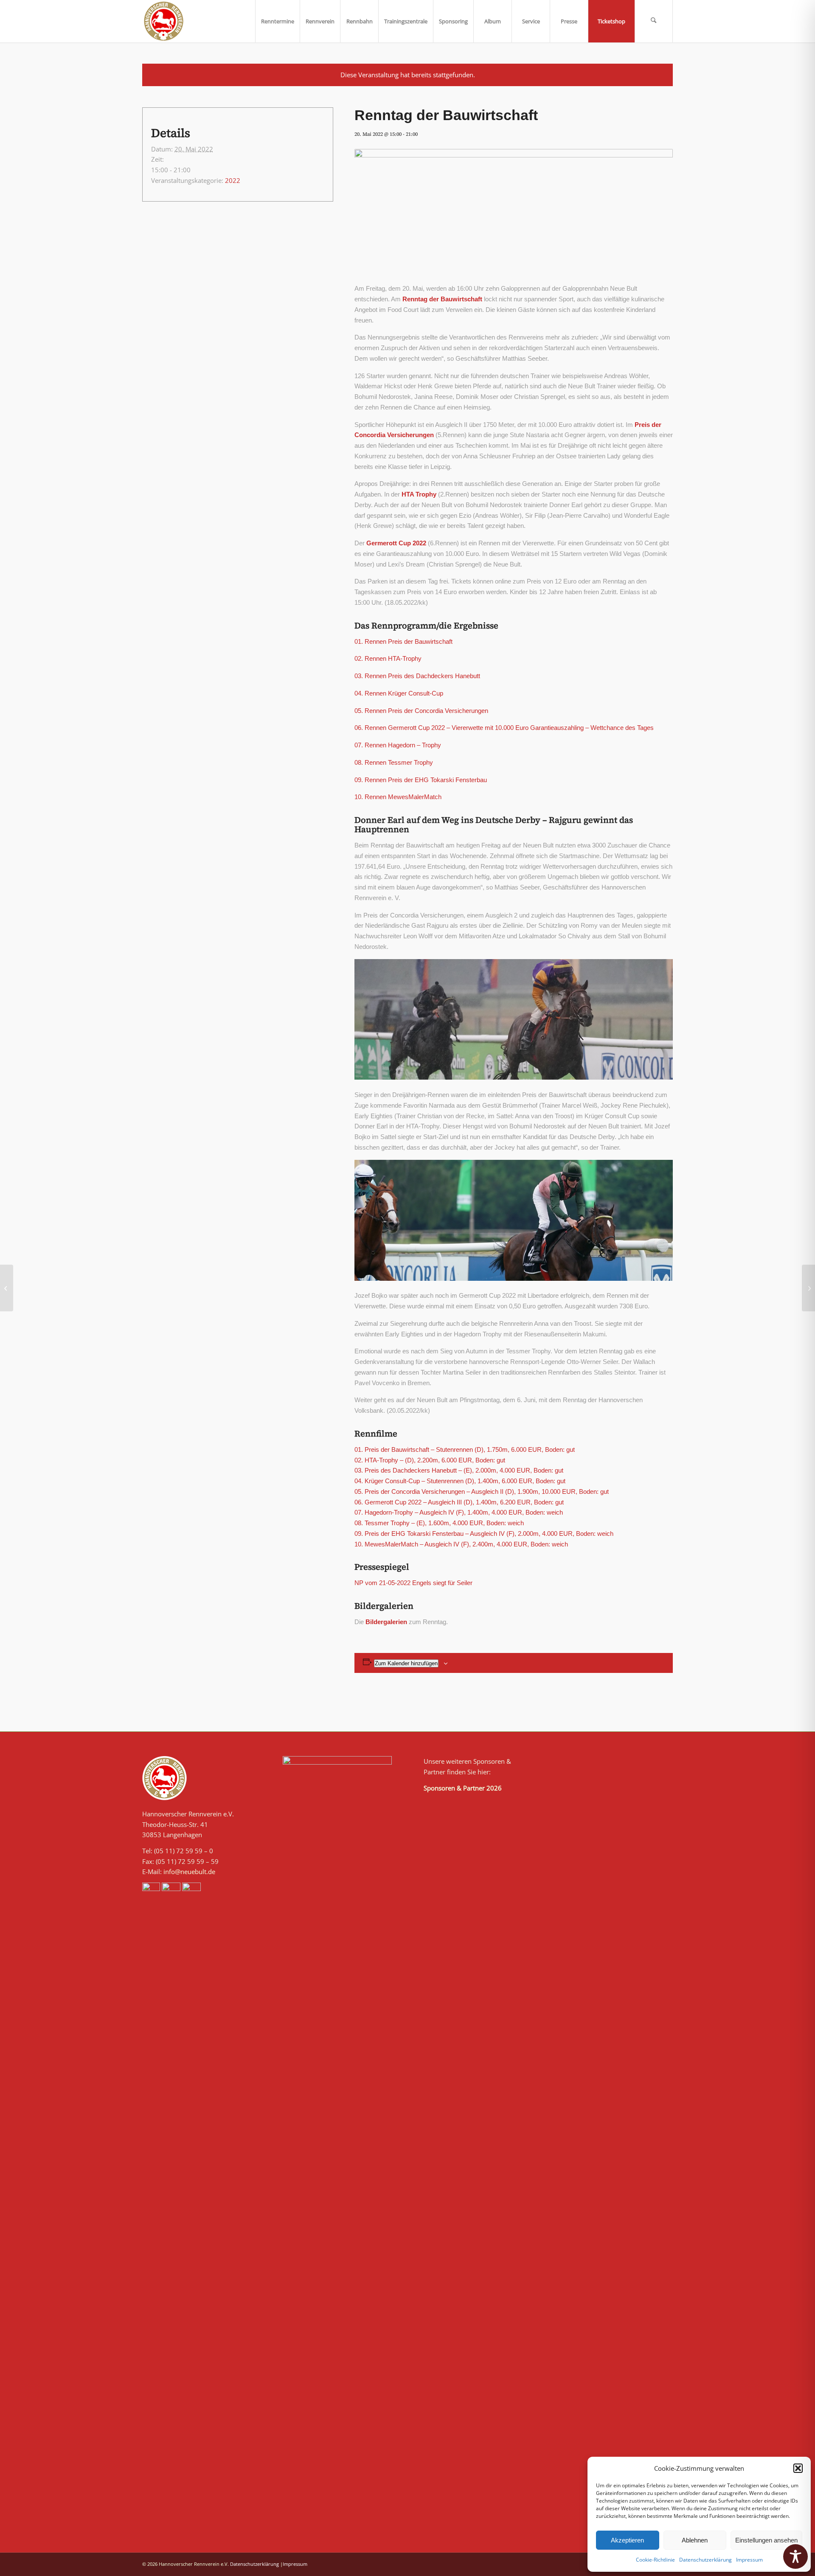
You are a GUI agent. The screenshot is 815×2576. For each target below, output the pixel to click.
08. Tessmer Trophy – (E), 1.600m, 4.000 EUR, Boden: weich (439, 1523)
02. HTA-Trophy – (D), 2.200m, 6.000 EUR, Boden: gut (430, 1460)
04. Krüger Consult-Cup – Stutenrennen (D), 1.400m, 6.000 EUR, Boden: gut (460, 1481)
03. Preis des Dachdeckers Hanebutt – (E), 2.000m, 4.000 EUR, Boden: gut (459, 1470)
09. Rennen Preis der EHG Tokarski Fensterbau (421, 780)
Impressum (749, 2560)
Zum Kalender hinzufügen (406, 1663)
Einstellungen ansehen (766, 2540)
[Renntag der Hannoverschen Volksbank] (808, 1288)
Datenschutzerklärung (705, 2560)
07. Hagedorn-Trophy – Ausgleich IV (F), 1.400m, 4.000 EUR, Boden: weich (459, 1512)
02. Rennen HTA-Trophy (388, 658)
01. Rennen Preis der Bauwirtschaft (403, 641)
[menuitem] (277, 21)
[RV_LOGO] (164, 21)
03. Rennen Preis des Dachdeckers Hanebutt (417, 676)
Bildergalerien (386, 1622)
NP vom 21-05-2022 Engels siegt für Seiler (413, 1583)
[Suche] (654, 21)
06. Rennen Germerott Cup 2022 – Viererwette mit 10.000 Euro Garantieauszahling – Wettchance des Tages (504, 728)
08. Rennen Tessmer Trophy (394, 762)
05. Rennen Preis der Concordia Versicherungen (421, 711)
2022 (233, 180)
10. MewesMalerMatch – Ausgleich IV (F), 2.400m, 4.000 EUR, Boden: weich (461, 1544)
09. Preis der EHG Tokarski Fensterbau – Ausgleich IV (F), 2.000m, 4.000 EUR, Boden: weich (484, 1534)
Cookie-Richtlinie (655, 2560)
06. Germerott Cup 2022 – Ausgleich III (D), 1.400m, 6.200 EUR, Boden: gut (459, 1502)
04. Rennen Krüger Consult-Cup (399, 693)
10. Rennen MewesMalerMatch (398, 797)
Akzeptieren (627, 2540)
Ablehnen (695, 2540)
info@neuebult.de (189, 1872)
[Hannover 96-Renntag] (7, 1288)
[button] (798, 2468)
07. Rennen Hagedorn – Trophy (398, 745)
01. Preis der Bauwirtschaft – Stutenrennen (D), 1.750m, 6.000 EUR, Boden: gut (465, 1449)
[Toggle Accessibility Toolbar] (795, 2556)
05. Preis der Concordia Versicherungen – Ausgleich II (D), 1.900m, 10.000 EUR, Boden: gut (482, 1491)
